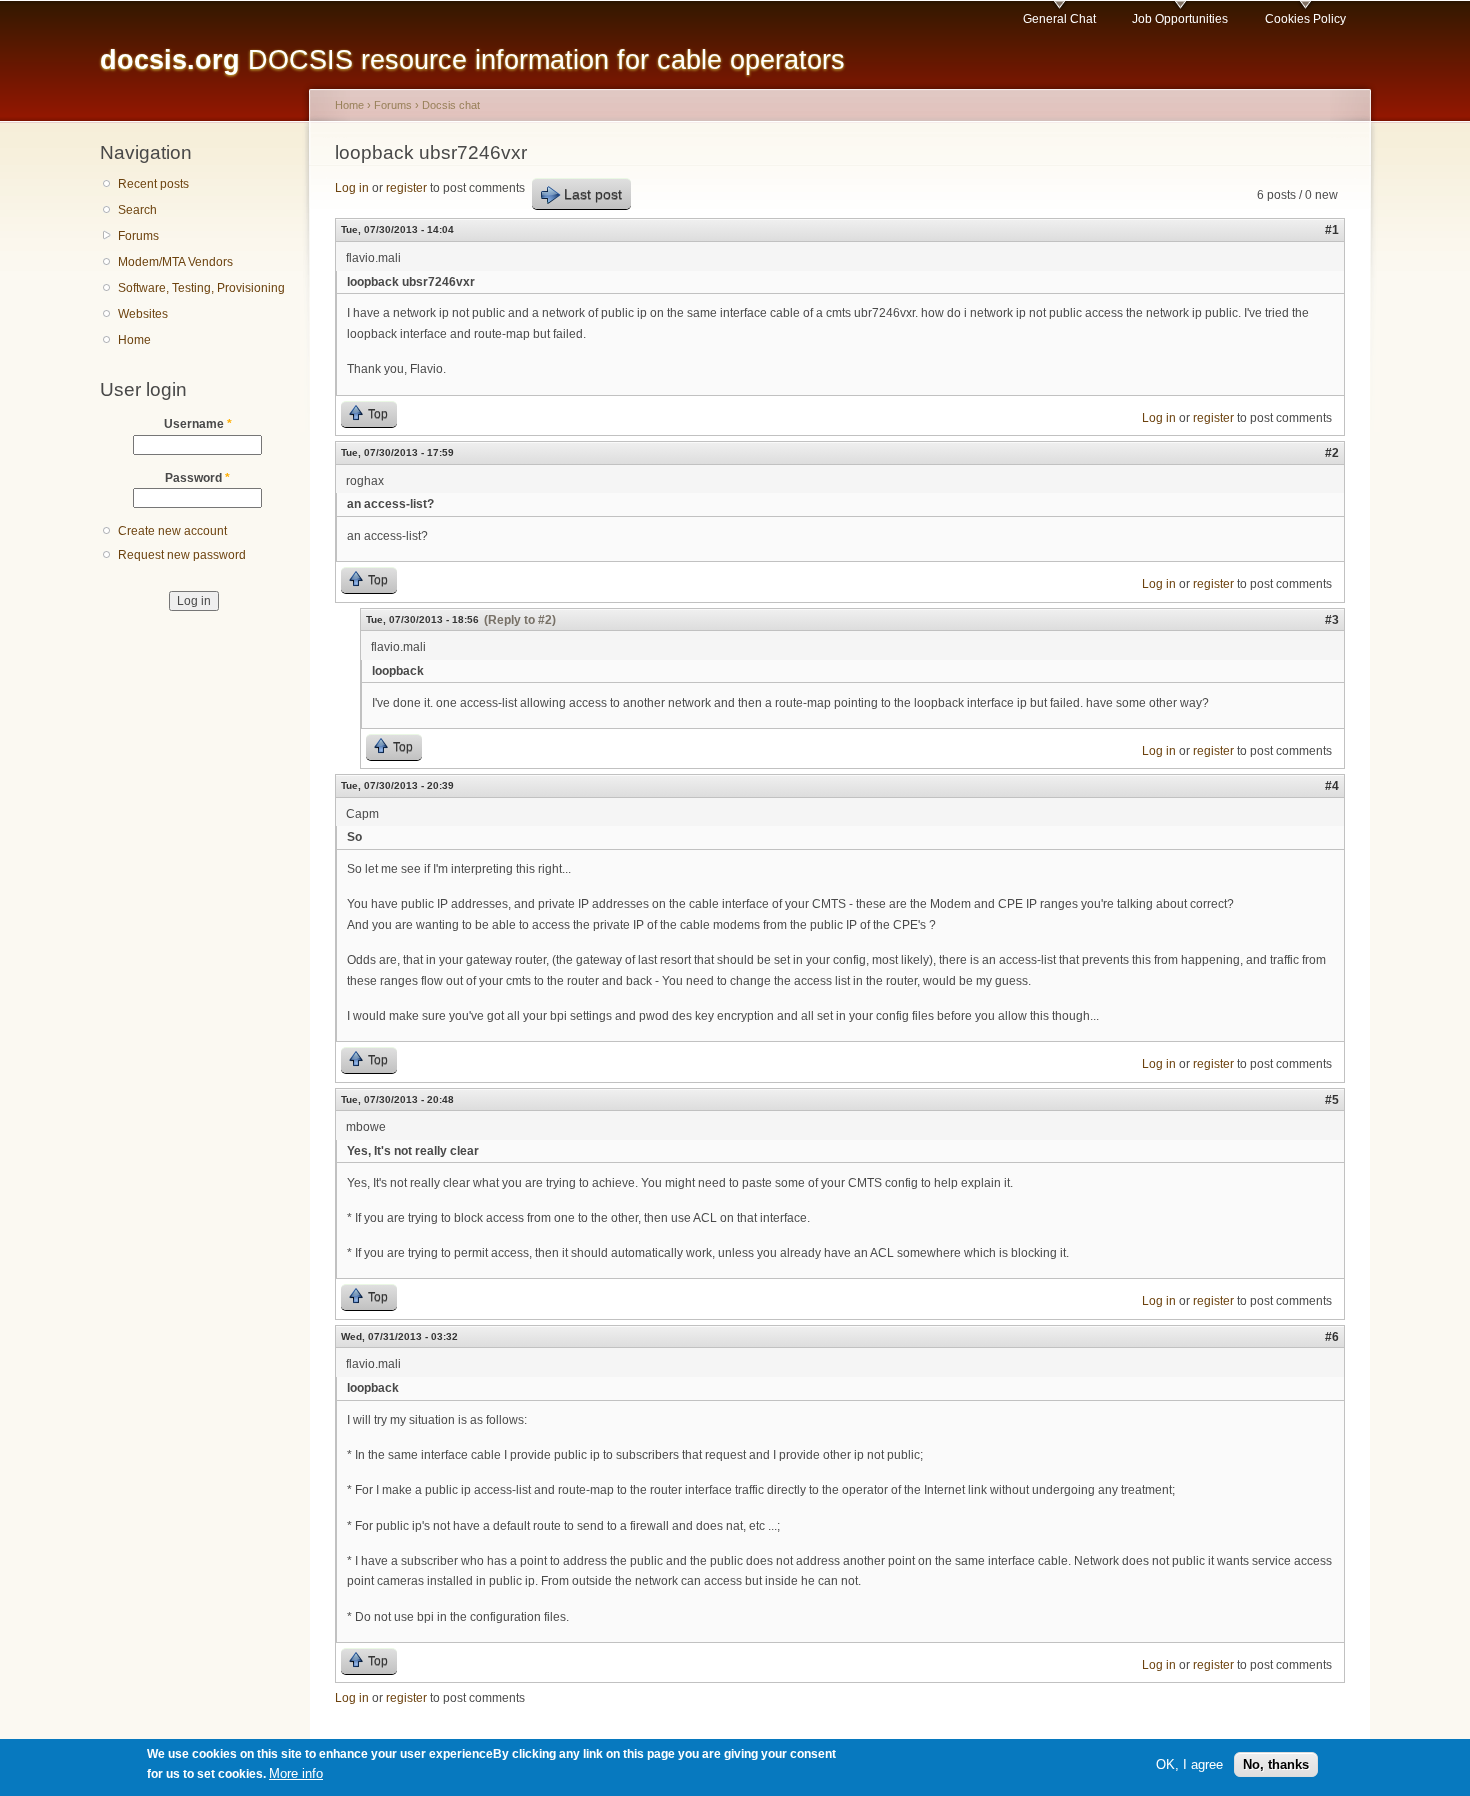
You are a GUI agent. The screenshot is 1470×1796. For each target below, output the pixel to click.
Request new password (182, 555)
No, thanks (1276, 1764)
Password (197, 478)
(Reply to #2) (520, 620)
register (406, 188)
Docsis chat (451, 105)
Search (137, 210)
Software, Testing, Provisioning (201, 288)
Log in (352, 188)
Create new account (172, 531)
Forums (138, 236)
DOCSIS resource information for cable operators (472, 59)
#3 (1332, 620)
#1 (1332, 230)
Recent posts (153, 184)
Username (198, 424)
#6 (1332, 1337)
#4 (1332, 786)
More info (296, 1774)
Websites (143, 314)
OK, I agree (1189, 1764)
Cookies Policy (1305, 19)
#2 (1332, 453)
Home (134, 340)
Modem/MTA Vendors (175, 262)
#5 (1332, 1100)
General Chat (1059, 19)
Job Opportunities (1180, 19)
